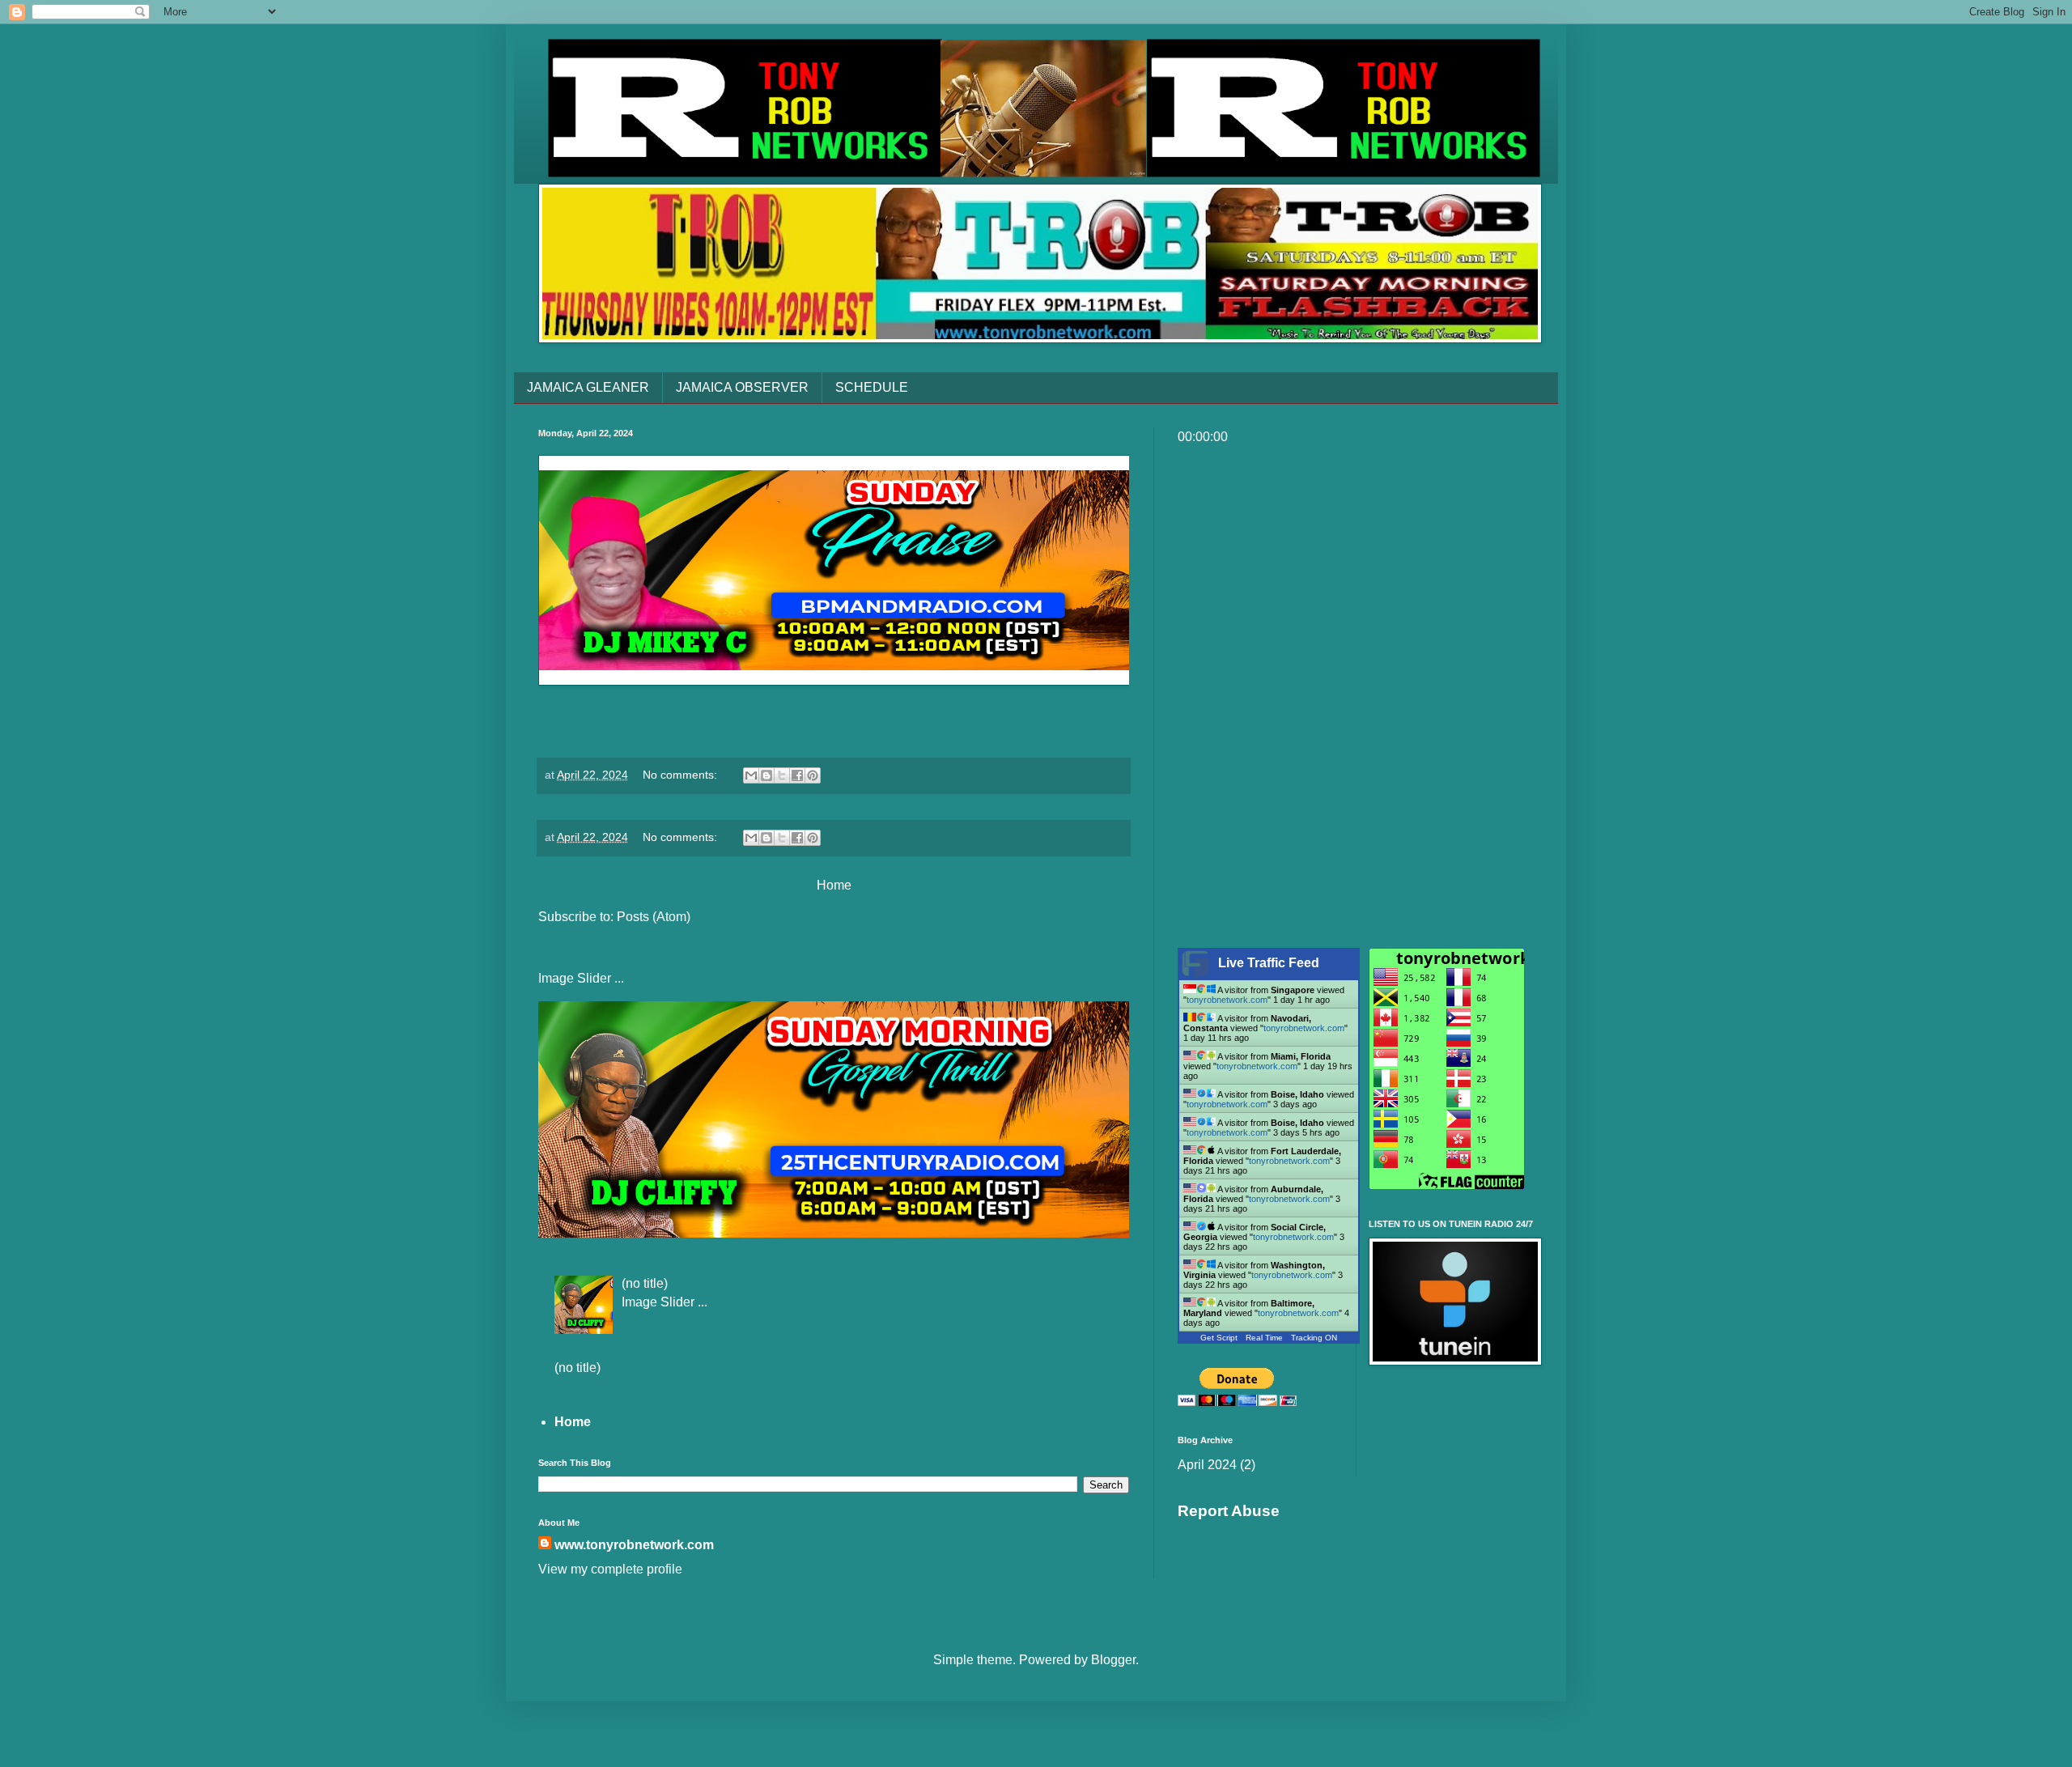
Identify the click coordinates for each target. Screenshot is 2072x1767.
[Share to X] (782, 775)
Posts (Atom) (654, 917)
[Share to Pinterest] (813, 775)
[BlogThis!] (766, 775)
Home (834, 885)
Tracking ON (1314, 1338)
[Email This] (751, 775)
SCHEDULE (872, 387)
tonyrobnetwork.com (1227, 1000)
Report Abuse (1229, 1511)
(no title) (645, 1283)
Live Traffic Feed (1269, 963)
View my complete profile (610, 1569)
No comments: (681, 775)
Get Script (1219, 1338)
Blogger (1113, 1660)
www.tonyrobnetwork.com (634, 1545)
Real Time (1264, 1338)
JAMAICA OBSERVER (742, 387)
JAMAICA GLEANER (588, 387)
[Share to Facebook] (797, 775)
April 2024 (1207, 1465)
